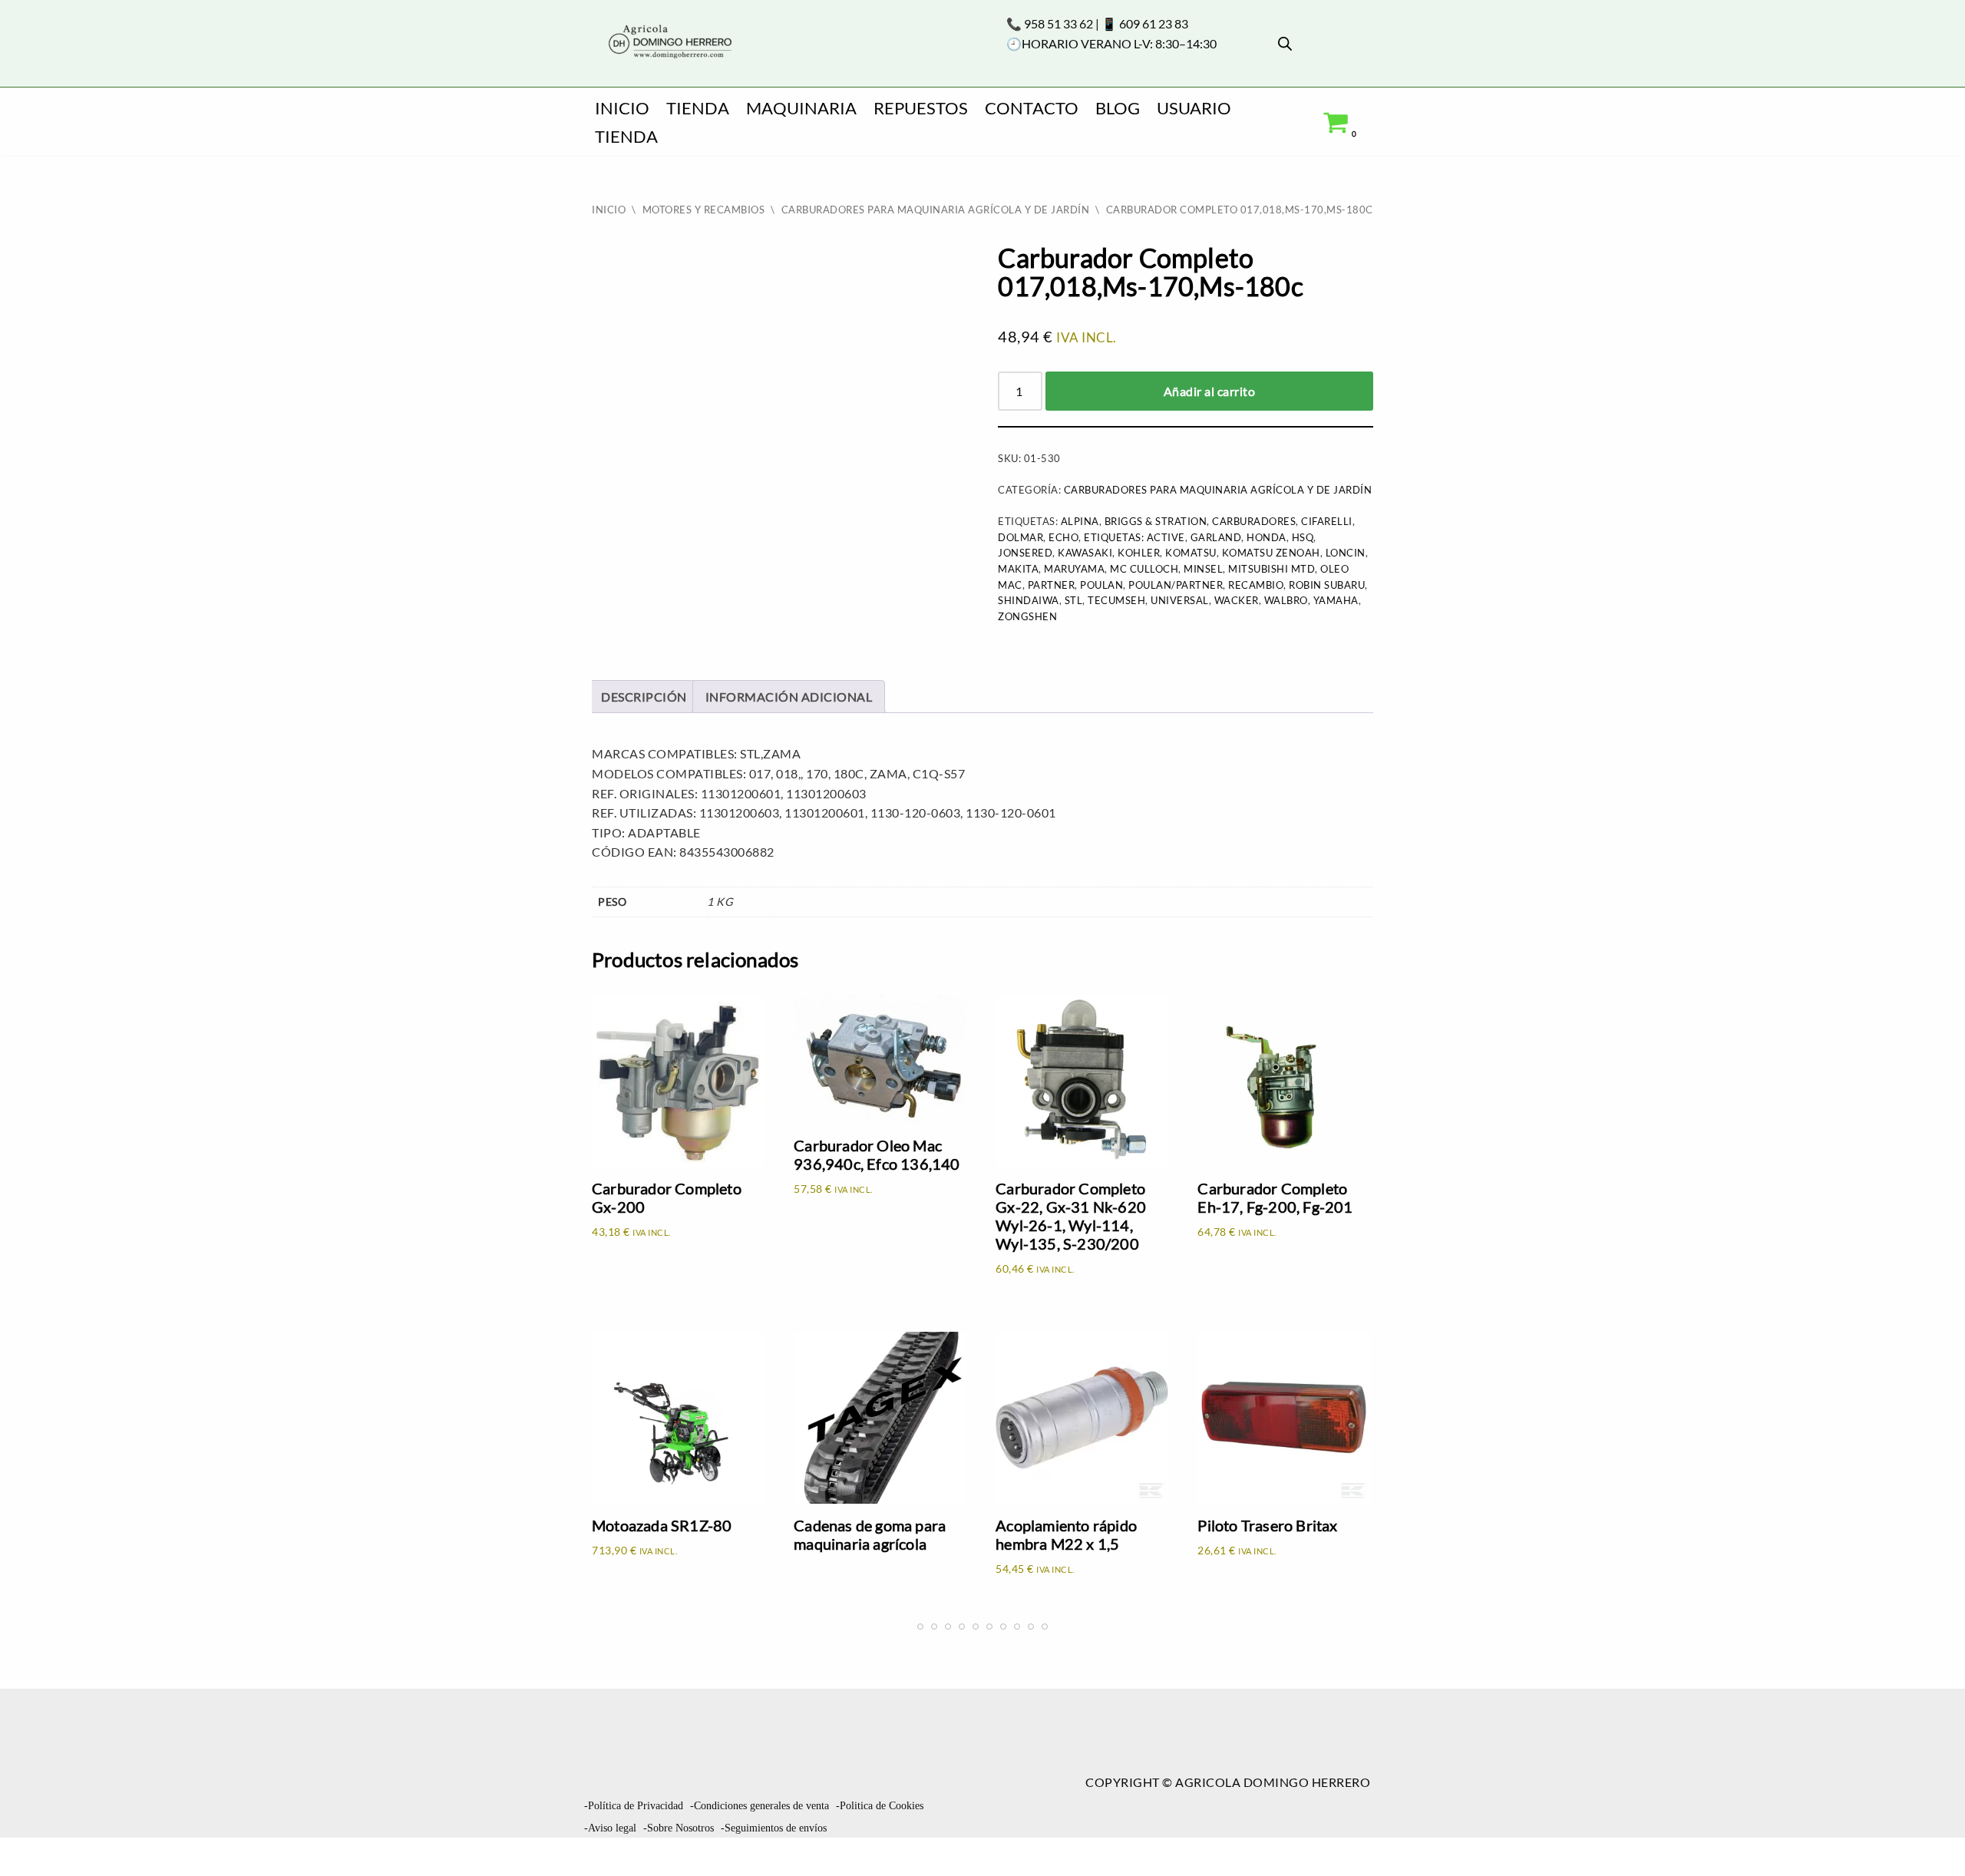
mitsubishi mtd (1271, 569)
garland (1216, 537)
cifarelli (1327, 521)
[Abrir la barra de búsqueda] (1285, 43)
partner (1052, 585)
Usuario (1194, 108)
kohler (1139, 553)
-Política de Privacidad (634, 1806)
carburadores (1254, 521)
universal (1180, 600)
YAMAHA (1336, 600)
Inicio (622, 108)
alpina (1080, 521)
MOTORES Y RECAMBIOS (704, 210)
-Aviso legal (610, 1828)
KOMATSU (1191, 553)
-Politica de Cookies (880, 1806)
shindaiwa (1029, 600)
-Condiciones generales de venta (760, 1806)
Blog (1118, 108)
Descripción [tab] (644, 697)
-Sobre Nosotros (679, 1828)
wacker (1237, 600)
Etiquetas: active (1134, 537)
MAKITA (1018, 569)
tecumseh (1116, 600)
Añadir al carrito (1210, 391)
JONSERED (1025, 553)
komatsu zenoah (1271, 553)
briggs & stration (1156, 521)
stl (1074, 600)
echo (1063, 537)
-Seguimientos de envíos (774, 1828)
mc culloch (1144, 569)
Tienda (698, 108)
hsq (1303, 537)
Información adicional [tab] (789, 697)
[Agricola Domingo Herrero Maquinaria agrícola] (669, 43)
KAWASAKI (1085, 553)
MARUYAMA (1074, 569)
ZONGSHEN (1027, 616)
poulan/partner (1176, 585)
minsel (1203, 569)
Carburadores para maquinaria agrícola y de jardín (936, 210)
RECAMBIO (1256, 585)
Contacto (1032, 108)
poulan (1101, 585)
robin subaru (1327, 585)
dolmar (1020, 537)
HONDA (1267, 537)
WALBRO (1286, 600)
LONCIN (1346, 553)
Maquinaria (801, 108)
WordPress (233, 1856)
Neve (28, 1856)
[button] (1927, 1835)
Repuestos (921, 108)
